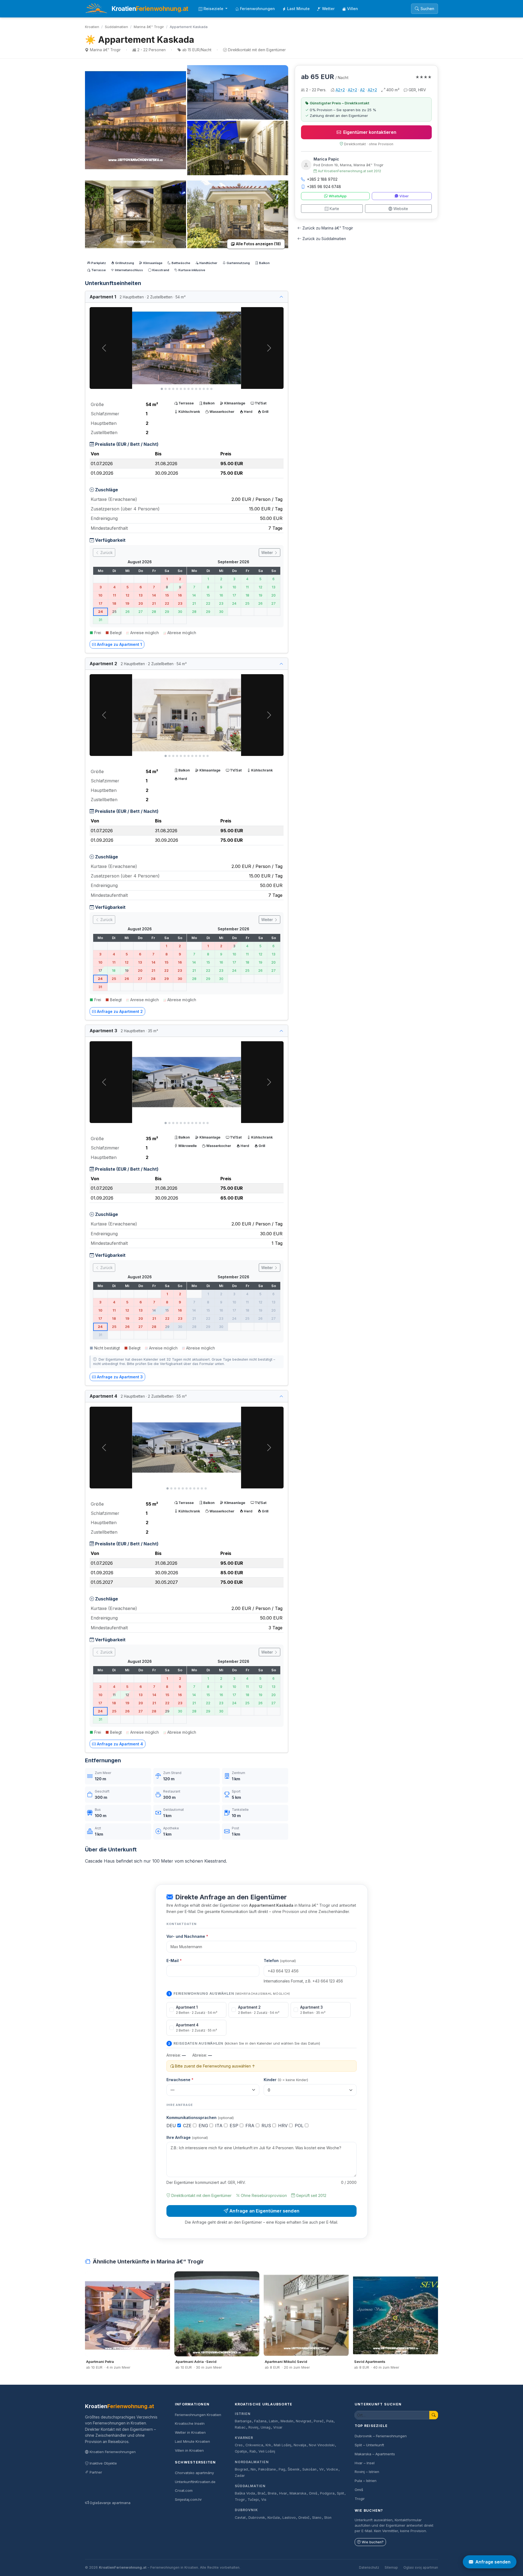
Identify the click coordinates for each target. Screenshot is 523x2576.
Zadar (240, 2476)
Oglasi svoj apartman (421, 2567)
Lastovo (289, 2518)
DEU (172, 2126)
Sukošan (309, 2469)
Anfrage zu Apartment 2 (120, 1011)
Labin (273, 2421)
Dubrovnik (246, 2510)
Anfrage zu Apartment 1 (119, 644)
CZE (188, 2126)
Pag (282, 2469)
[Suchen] (434, 2415)
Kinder (286, 2080)
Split (340, 2493)
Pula (330, 2421)
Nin (253, 2469)
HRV (284, 2126)
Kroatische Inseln (190, 2423)
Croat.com (184, 2490)
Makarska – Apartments (375, 2454)
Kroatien (92, 27)
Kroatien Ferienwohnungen (113, 2452)
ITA (220, 2126)
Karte (334, 209)
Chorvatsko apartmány (194, 2473)
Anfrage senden (493, 2562)
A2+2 (340, 90)
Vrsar (278, 2427)
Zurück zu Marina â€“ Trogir (328, 228)
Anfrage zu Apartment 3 (120, 1377)
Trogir (240, 2500)
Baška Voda (245, 2493)
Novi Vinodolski (322, 2445)
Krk (268, 2445)
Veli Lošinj (267, 2451)
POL (300, 2126)
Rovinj (253, 2427)
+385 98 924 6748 (324, 187)
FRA (251, 2126)
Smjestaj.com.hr (188, 2499)
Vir (322, 2469)
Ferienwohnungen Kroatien (198, 2415)
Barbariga (243, 2421)
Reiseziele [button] (214, 9)
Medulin (287, 2421)
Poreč (319, 2421)
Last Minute (298, 9)
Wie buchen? (373, 2542)
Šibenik (294, 2469)
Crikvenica (254, 2445)
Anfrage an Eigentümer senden (264, 2211)
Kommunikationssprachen (200, 2118)
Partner (96, 2472)
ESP (235, 2126)
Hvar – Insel (365, 2463)
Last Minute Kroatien (192, 2441)
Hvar (283, 2493)
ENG (204, 2126)
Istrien (243, 2414)
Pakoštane (267, 2469)
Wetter (328, 9)
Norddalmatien (252, 2462)
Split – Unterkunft (369, 2445)
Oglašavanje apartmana (110, 2503)
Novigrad (303, 2421)
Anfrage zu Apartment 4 (120, 1744)
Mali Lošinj (282, 2445)
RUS (267, 2126)
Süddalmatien (116, 27)
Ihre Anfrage (187, 2137)
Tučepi (253, 2500)
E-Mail (174, 1961)
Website (401, 209)
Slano (317, 2518)
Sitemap (391, 2567)
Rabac (240, 2427)
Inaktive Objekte (103, 2463)
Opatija (241, 2451)
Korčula (274, 2518)
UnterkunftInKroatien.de (195, 2482)
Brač (261, 2493)
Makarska (298, 2493)
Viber (404, 196)
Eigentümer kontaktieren (370, 132)
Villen (352, 9)
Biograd (241, 2469)
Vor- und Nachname (187, 1936)
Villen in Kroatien (189, 2450)
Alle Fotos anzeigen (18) (258, 244)
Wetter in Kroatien (190, 2432)
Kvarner (244, 2438)
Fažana (260, 2421)
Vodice (332, 2469)
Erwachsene (180, 2080)
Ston (328, 2518)
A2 (362, 90)
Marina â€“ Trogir (149, 27)
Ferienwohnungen (257, 9)
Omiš (313, 2493)
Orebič (304, 2518)
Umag (266, 2427)
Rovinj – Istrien (367, 2472)
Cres (239, 2445)
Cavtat (240, 2518)
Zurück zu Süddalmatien (324, 239)
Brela (272, 2493)
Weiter (268, 553)
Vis (264, 2500)
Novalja (300, 2445)
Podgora (327, 2493)
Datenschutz (369, 2567)
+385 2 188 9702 (322, 179)
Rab (253, 2451)
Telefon (280, 1961)
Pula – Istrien (366, 2481)
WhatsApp (338, 196)
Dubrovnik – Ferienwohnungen (381, 2436)
